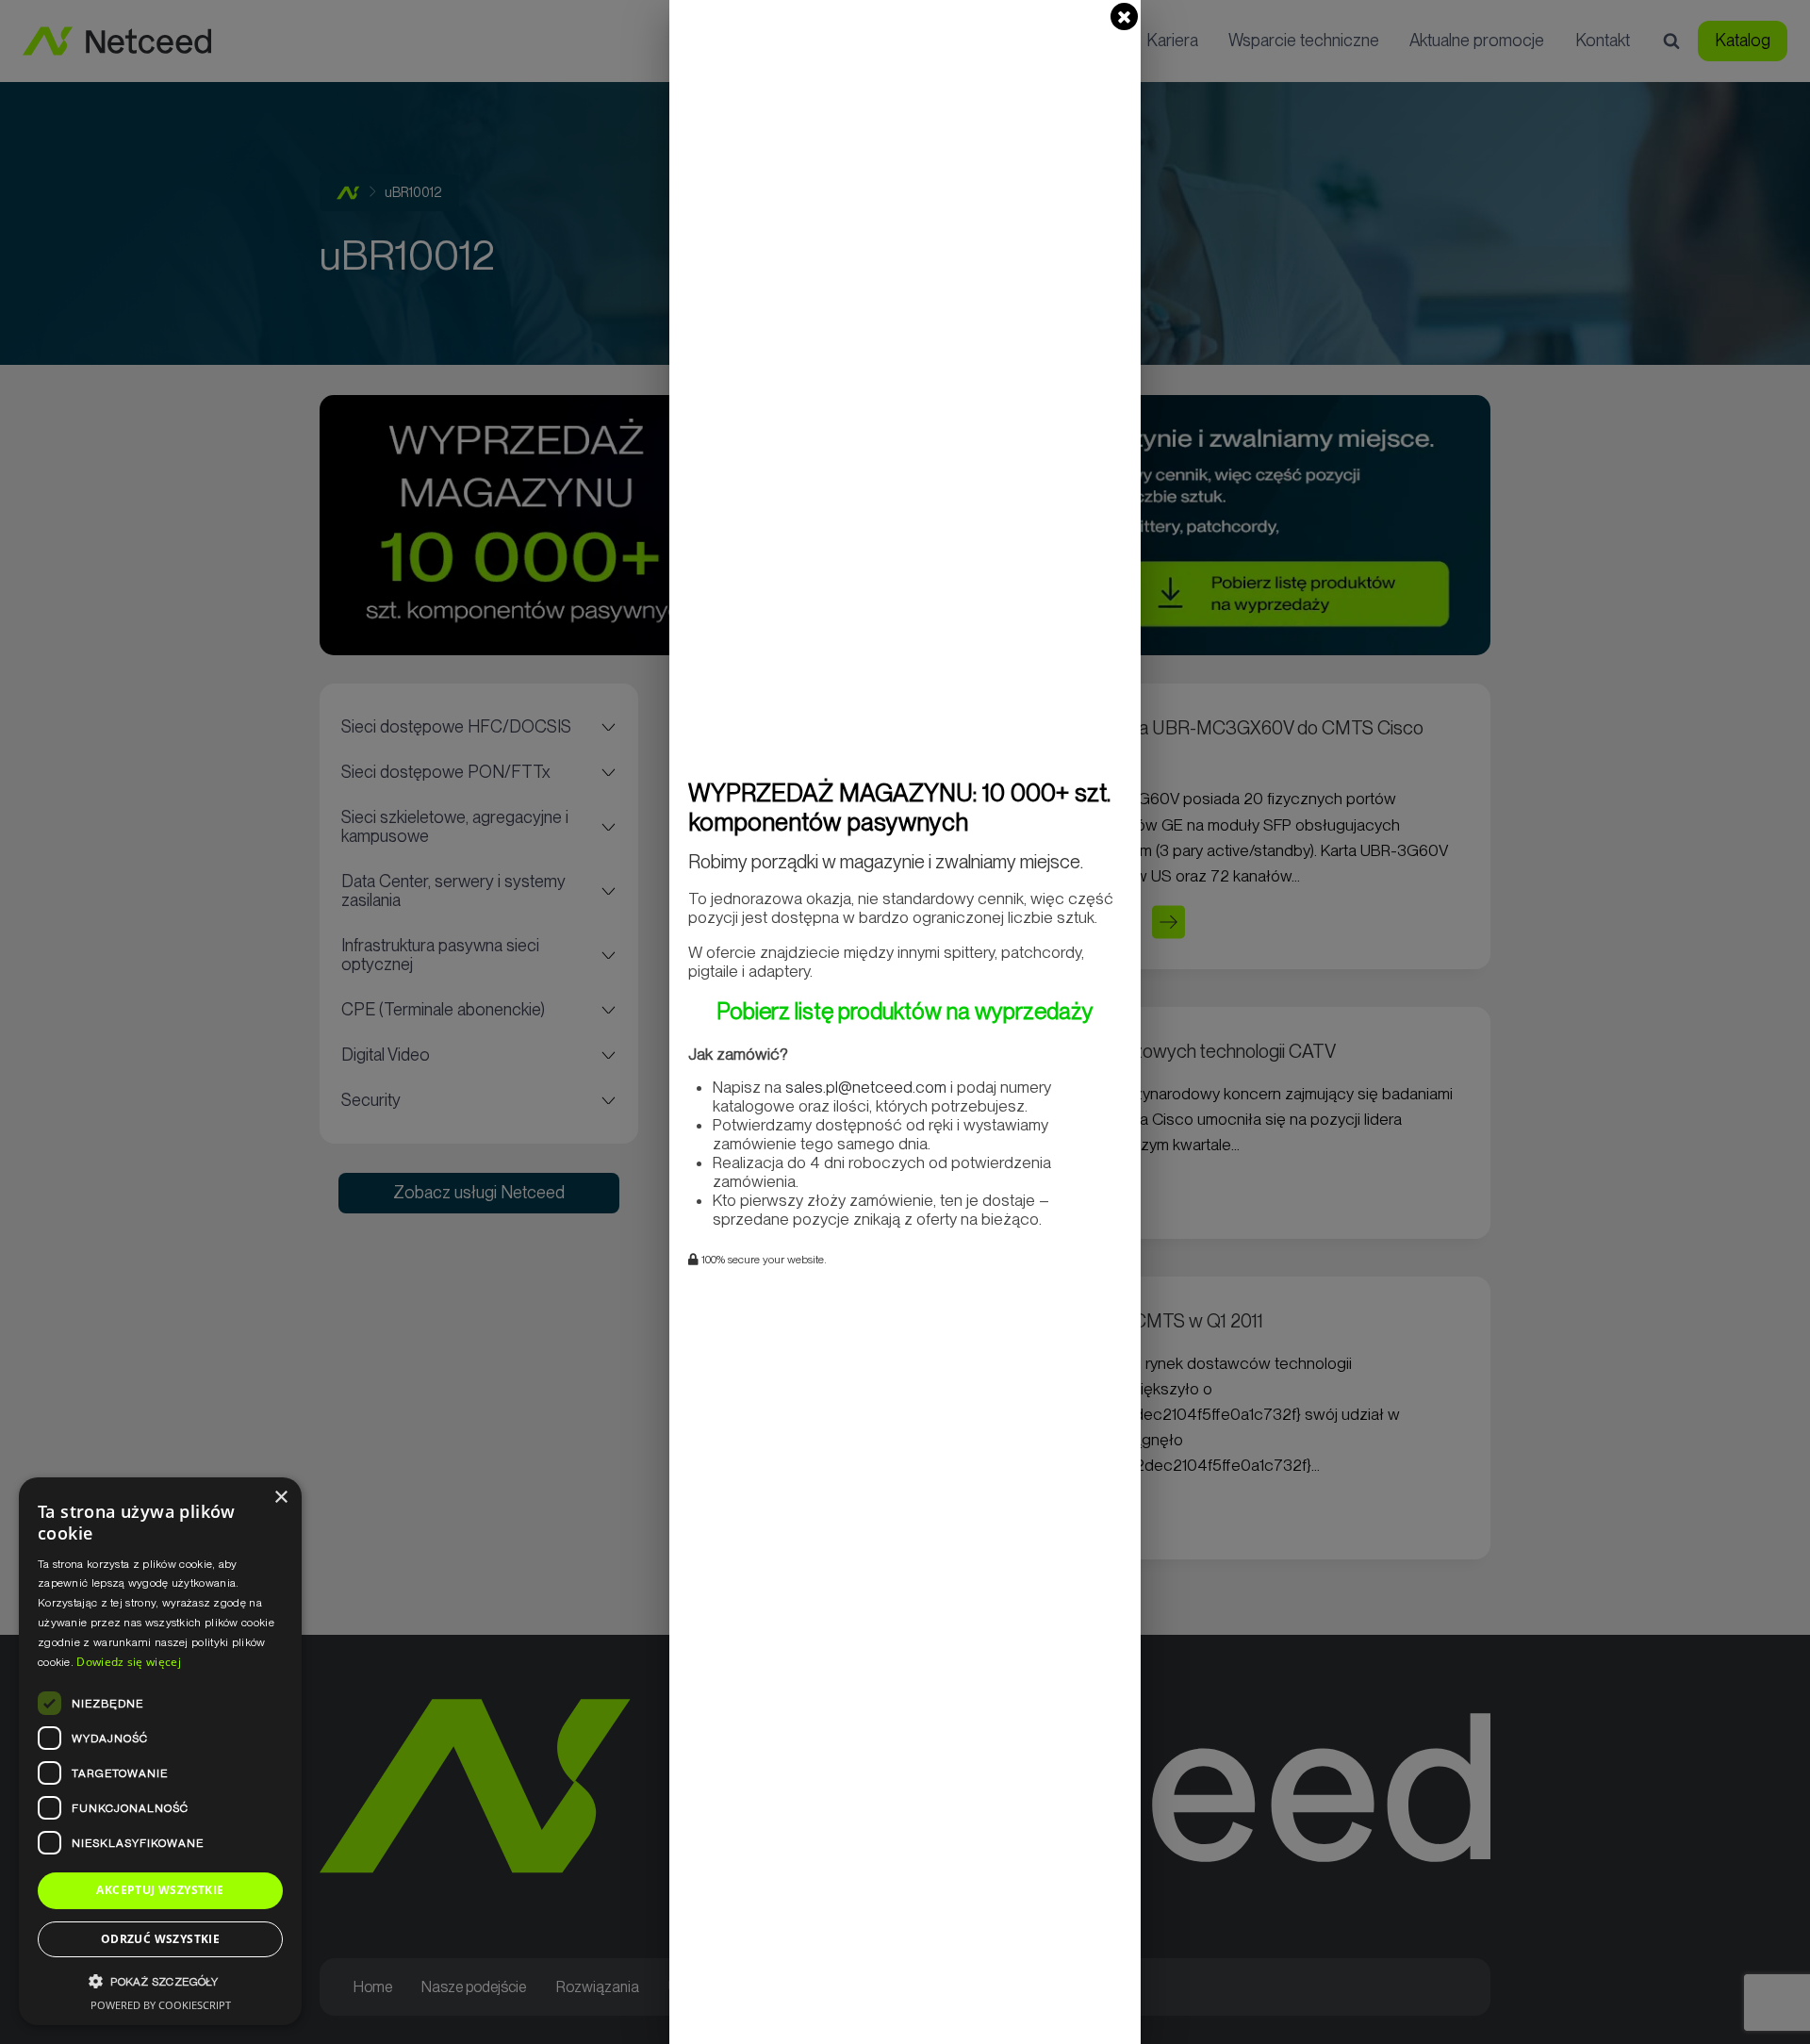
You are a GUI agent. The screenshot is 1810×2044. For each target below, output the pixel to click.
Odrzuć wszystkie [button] (160, 1939)
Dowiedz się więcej (128, 1662)
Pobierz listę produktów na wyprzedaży (905, 1011)
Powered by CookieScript (161, 2005)
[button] (160, 1981)
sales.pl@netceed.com (866, 1087)
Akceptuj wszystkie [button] (160, 1890)
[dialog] (160, 1751)
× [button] (280, 1498)
